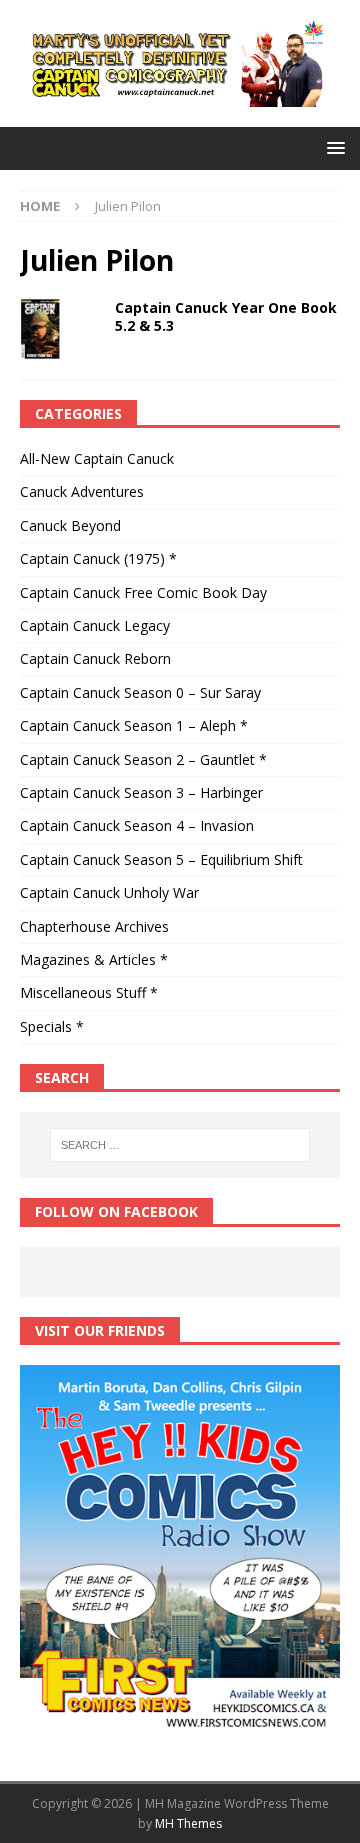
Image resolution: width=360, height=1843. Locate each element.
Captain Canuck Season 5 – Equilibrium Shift (161, 859)
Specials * (52, 1026)
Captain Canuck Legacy (95, 625)
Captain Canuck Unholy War (109, 892)
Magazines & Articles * (94, 959)
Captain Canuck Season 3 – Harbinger (141, 792)
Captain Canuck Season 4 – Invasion (137, 825)
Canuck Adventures (82, 491)
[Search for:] (180, 1145)
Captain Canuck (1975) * (98, 558)
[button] (332, 147)
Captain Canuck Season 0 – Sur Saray (140, 692)
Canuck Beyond (70, 525)
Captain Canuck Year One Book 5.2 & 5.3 (226, 316)
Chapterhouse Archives (94, 926)
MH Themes (188, 1823)
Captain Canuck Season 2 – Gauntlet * (143, 759)
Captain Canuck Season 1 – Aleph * (134, 725)
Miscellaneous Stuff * (89, 992)
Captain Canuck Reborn (95, 658)
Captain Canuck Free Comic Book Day (143, 592)
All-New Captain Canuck (97, 458)
